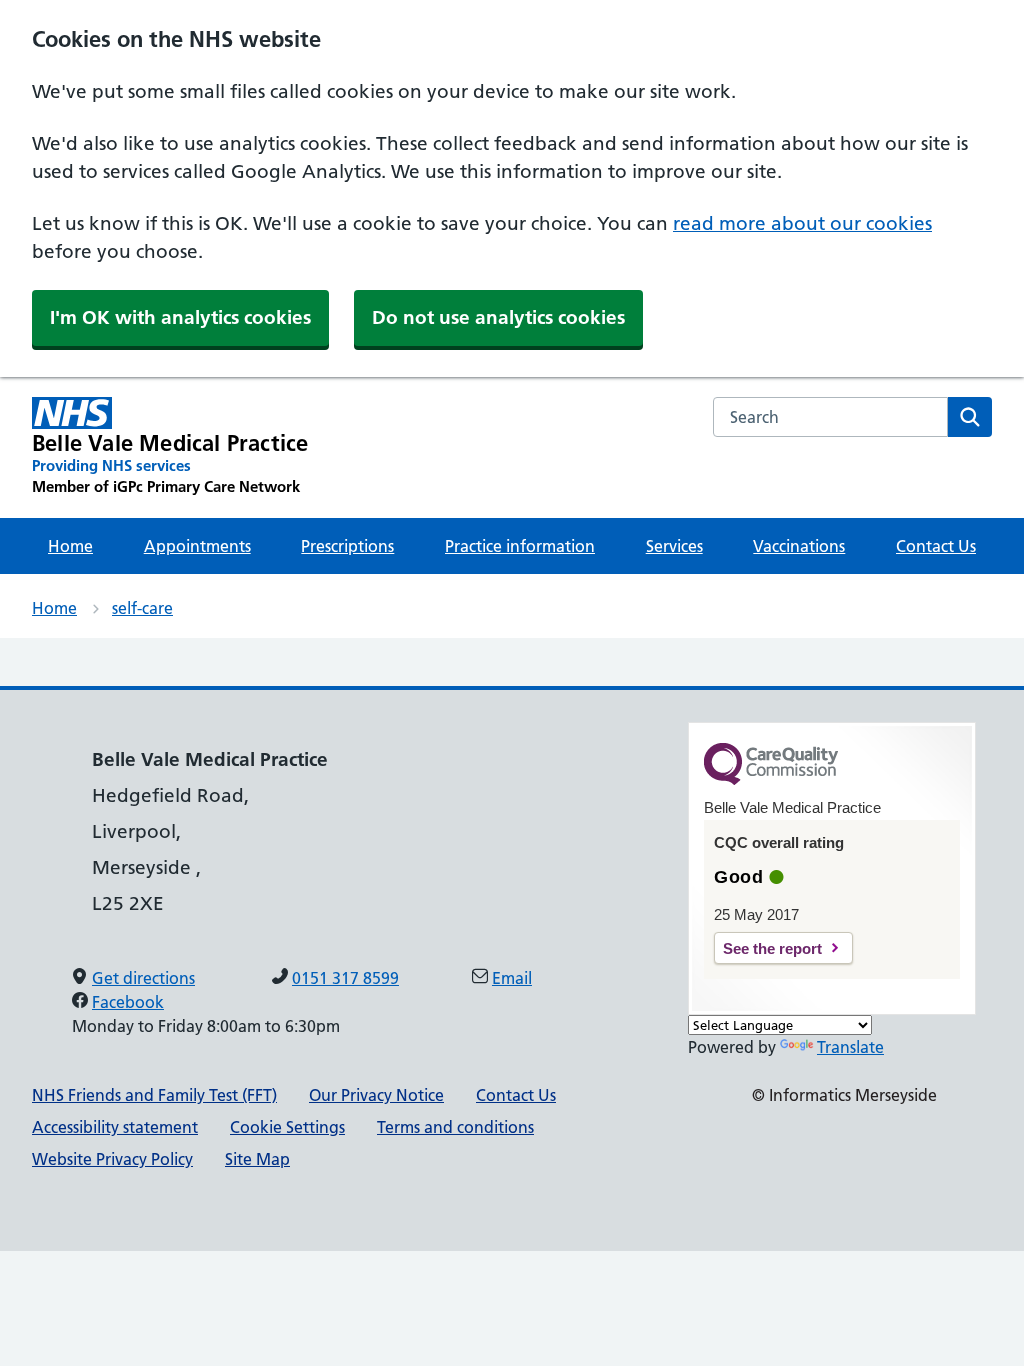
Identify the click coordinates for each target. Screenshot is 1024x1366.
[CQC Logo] (771, 780)
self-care (142, 608)
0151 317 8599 (345, 978)
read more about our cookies (802, 223)
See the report (772, 948)
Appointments (197, 546)
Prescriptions (347, 546)
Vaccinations (799, 546)
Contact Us (936, 546)
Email (512, 978)
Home (70, 546)
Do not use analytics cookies (498, 317)
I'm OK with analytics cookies (180, 317)
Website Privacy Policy (112, 1159)
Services (674, 546)
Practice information (520, 546)
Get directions (143, 978)
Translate (850, 1047)
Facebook (128, 1002)
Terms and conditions (455, 1127)
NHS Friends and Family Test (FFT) (154, 1095)
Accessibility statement (115, 1127)
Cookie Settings (287, 1127)
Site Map (257, 1159)
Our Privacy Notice (376, 1095)
